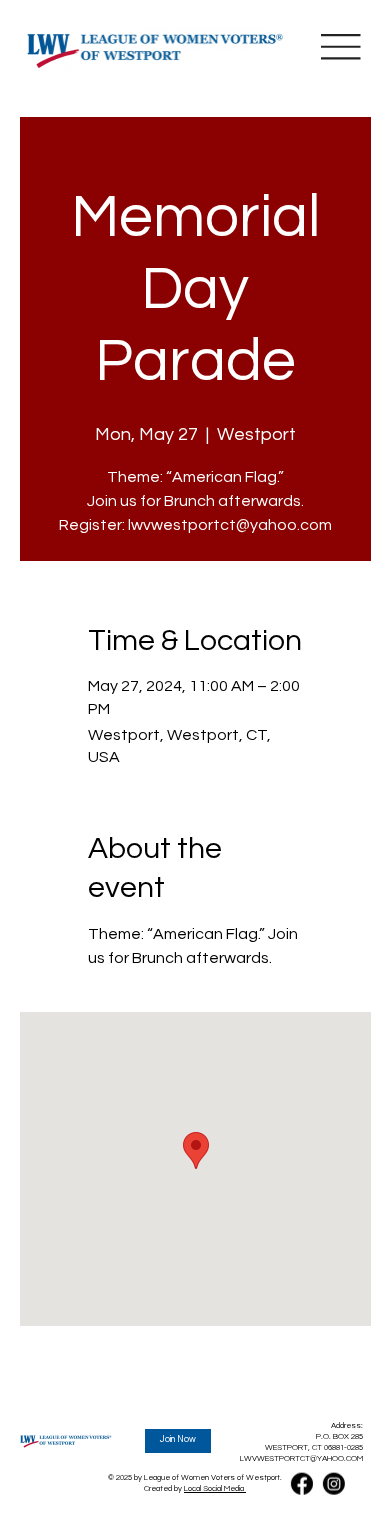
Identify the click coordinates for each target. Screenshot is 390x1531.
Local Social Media (215, 1488)
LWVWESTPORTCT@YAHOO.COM (301, 1458)
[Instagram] (332, 1482)
